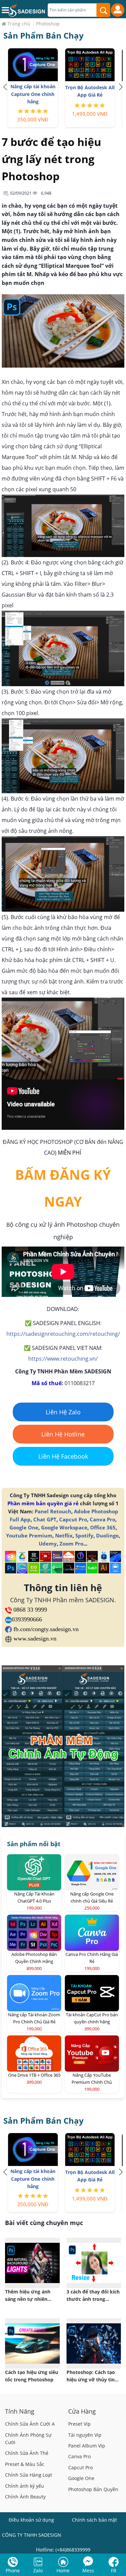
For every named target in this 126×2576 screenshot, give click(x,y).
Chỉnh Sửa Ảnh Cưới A (30, 2424)
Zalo (38, 2570)
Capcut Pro (73, 1519)
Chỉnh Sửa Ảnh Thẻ (27, 2453)
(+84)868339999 (73, 2550)
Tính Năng (20, 2411)
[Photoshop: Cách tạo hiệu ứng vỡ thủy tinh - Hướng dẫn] (94, 2343)
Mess (88, 2570)
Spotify (84, 1535)
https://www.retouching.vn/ (63, 1359)
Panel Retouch (53, 1511)
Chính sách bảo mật (94, 2520)
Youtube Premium (29, 1535)
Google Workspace (64, 1527)
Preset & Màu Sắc (25, 2464)
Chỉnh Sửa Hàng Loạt (29, 2475)
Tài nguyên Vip (85, 2435)
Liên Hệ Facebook (63, 1456)
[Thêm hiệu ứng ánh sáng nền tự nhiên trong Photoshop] (32, 2263)
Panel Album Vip (87, 2446)
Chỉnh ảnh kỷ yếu (25, 2486)
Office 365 (103, 1527)
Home (63, 2570)
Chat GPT (45, 1519)
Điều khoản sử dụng (31, 2520)
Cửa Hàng (82, 2411)
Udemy (48, 1544)
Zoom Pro (71, 1544)
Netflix (64, 1535)
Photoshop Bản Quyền (93, 2489)
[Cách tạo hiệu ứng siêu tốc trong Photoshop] (32, 2343)
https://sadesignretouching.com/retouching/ (63, 1334)
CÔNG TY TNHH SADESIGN (32, 2535)
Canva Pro (102, 1519)
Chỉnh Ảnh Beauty (25, 2497)
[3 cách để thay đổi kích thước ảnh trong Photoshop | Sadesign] (94, 2263)
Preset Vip (79, 2424)
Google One (24, 1527)
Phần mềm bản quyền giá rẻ (43, 1503)
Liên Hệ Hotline (63, 1434)
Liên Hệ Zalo (63, 1412)
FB (114, 2570)
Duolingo (107, 1535)
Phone (13, 2570)
